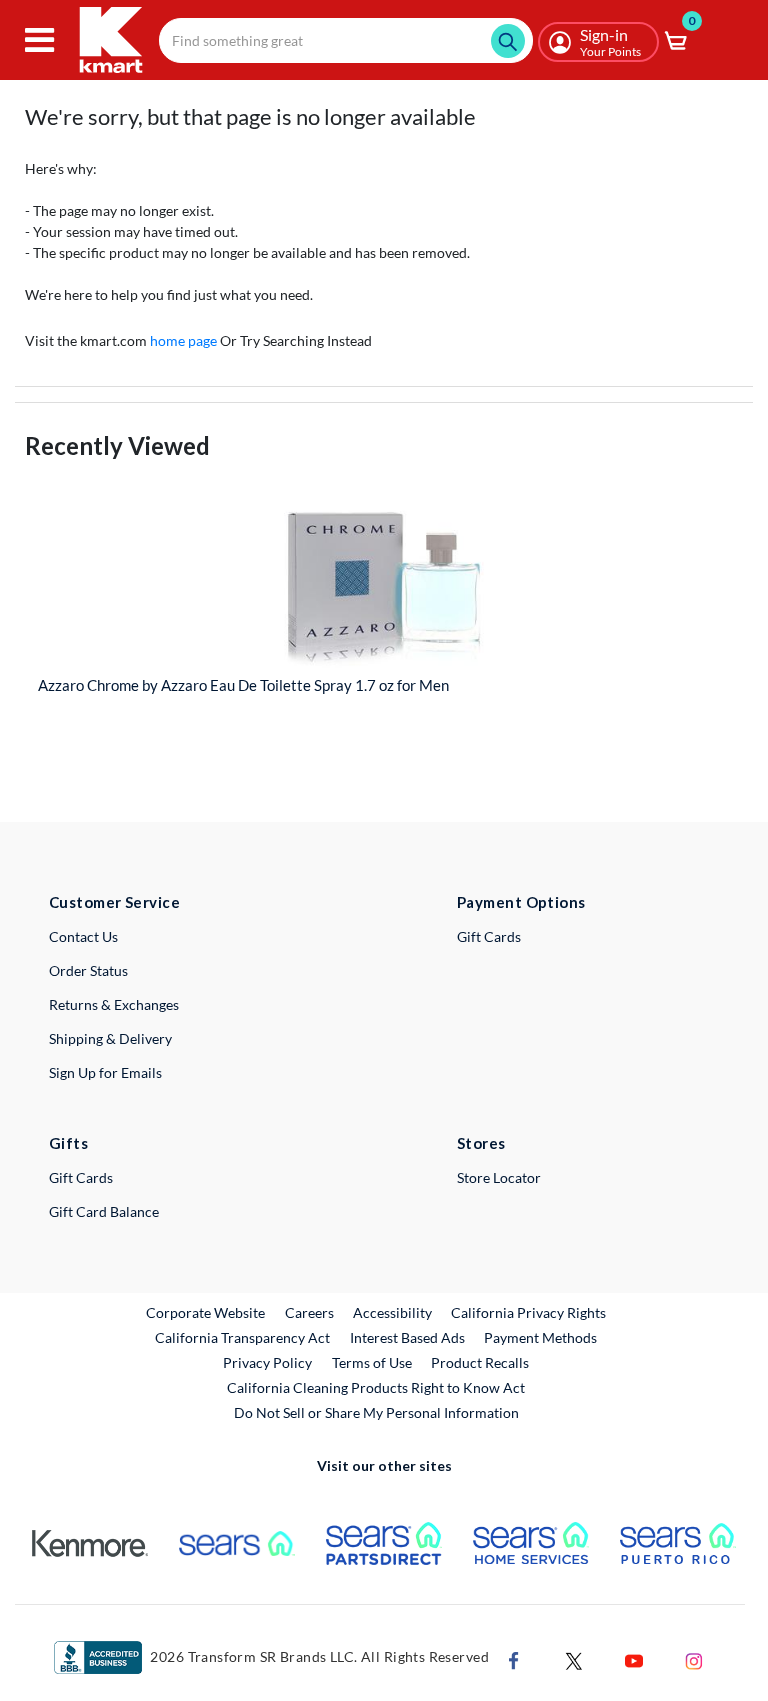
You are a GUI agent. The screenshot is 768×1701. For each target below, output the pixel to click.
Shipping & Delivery (110, 1038)
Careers (310, 1312)
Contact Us (83, 936)
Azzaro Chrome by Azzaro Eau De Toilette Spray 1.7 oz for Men (243, 685)
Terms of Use (372, 1362)
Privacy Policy (267, 1362)
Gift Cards (489, 936)
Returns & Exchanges (114, 1004)
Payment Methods (540, 1337)
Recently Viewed (117, 445)
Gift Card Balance (104, 1211)
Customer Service (114, 902)
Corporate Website (206, 1312)
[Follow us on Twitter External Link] (574, 1659)
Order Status (88, 970)
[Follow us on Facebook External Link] (514, 1659)
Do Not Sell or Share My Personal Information (376, 1412)
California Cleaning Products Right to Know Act (376, 1387)
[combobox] (346, 40)
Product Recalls (481, 1362)
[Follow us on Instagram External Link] (694, 1659)
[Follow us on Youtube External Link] (634, 1659)
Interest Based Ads (407, 1337)
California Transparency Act (242, 1337)
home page (183, 340)
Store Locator (499, 1177)
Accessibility (392, 1312)
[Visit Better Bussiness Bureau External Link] (98, 1655)
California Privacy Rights (528, 1312)
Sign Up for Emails (105, 1072)
